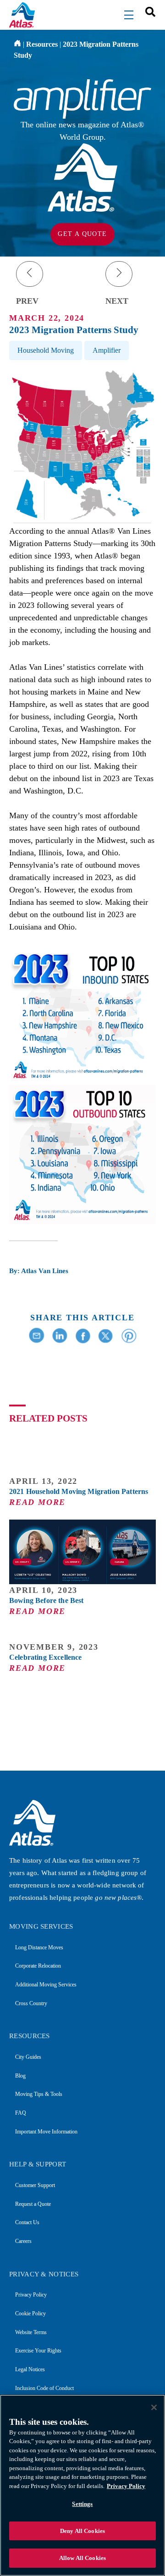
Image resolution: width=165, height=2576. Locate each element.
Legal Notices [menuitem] (30, 2369)
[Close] (154, 2407)
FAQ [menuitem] (21, 2113)
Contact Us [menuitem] (27, 2222)
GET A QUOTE (82, 234)
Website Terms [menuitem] (31, 2332)
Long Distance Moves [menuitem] (39, 1947)
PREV (27, 301)
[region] (82, 2485)
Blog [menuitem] (20, 2076)
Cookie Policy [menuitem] (30, 2313)
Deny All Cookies (82, 2531)
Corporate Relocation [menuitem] (38, 1966)
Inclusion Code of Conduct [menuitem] (44, 2388)
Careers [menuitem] (23, 2241)
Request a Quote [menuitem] (33, 2204)
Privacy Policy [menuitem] (31, 2295)
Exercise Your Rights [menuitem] (38, 2351)
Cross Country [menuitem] (31, 2003)
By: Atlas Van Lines (39, 1271)
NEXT (117, 301)
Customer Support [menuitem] (35, 2185)
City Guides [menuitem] (28, 2057)
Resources (42, 44)
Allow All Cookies (82, 2558)
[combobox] (147, 11)
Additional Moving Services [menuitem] (46, 1985)
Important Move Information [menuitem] (46, 2132)
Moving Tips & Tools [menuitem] (39, 2094)
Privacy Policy (126, 2486)
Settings (82, 2504)
